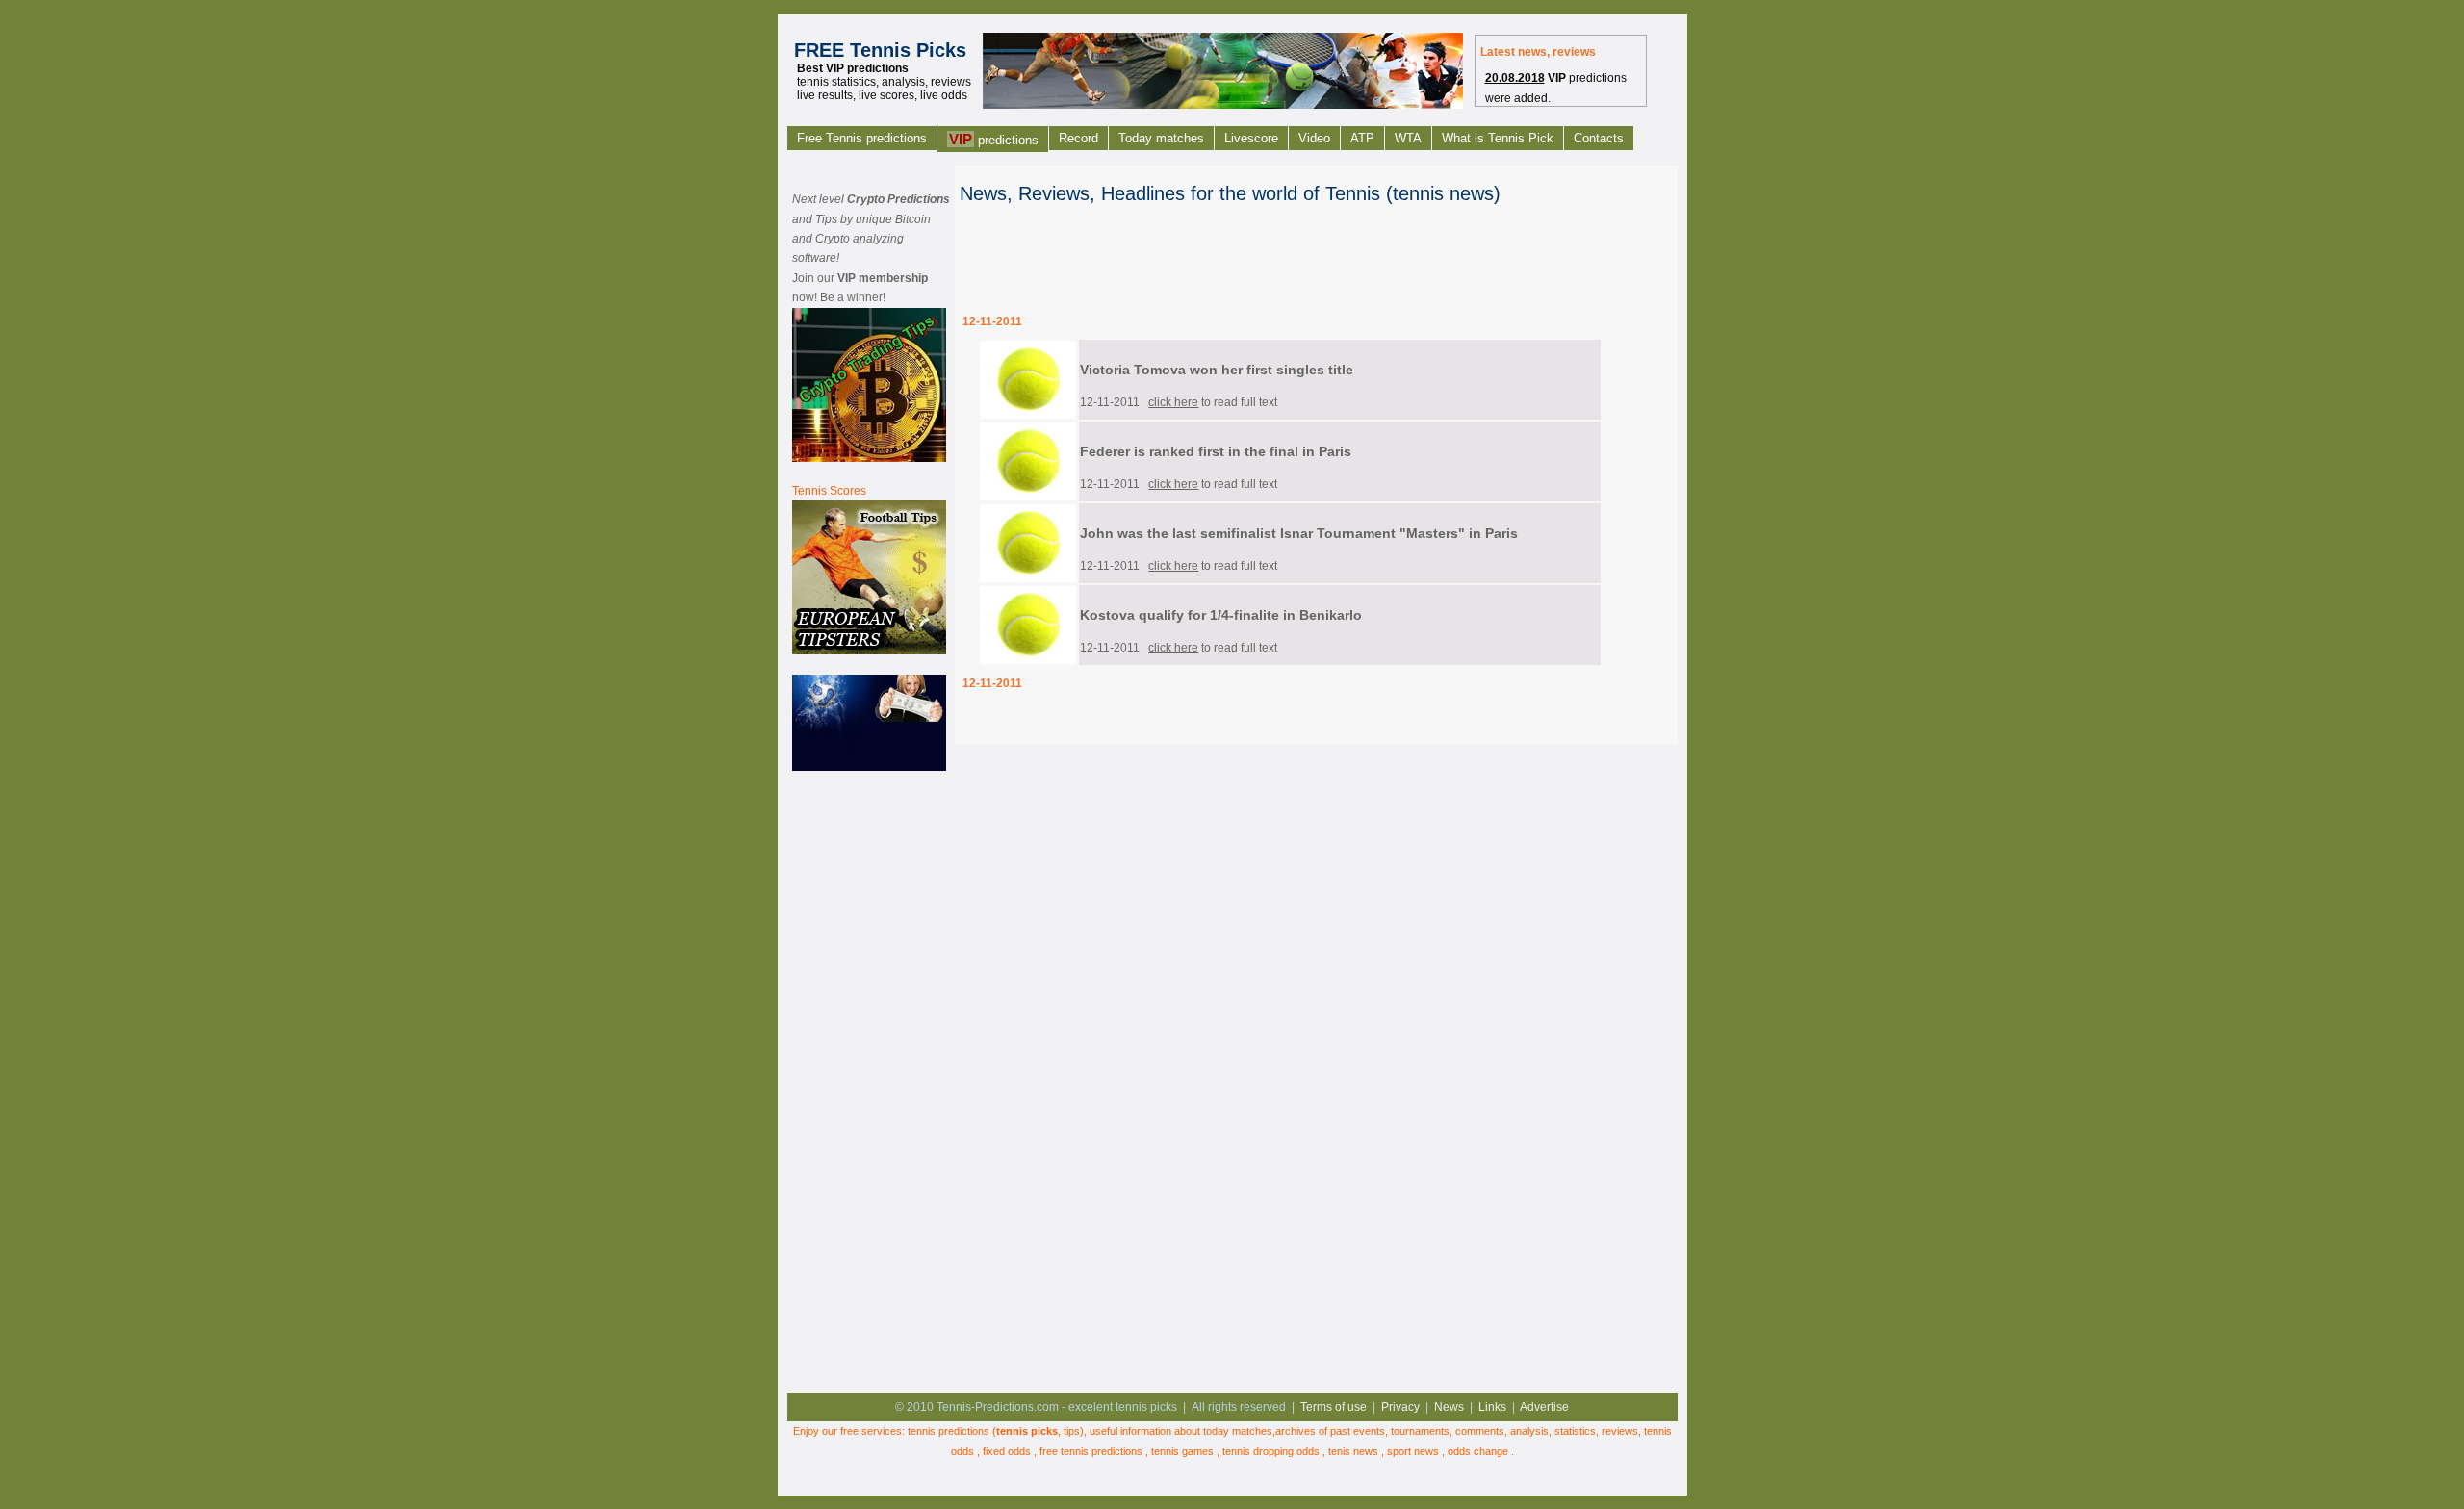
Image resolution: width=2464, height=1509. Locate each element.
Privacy (1400, 1407)
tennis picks (1027, 1431)
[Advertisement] (869, 1079)
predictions (994, 139)
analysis (1529, 1431)
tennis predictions (949, 1431)
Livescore (1251, 138)
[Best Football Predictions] (869, 651)
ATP (1362, 138)
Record (1078, 138)
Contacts (1599, 138)
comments (1480, 1431)
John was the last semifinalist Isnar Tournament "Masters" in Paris (1299, 533)
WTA (1408, 138)
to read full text (1213, 402)
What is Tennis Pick (1498, 138)
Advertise (1544, 1407)
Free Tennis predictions (862, 138)
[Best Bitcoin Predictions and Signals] (869, 458)
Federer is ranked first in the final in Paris (1216, 451)
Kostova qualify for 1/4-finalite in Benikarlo (1221, 615)
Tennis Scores (829, 491)
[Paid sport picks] (869, 767)
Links (1492, 1407)
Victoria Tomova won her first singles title (1217, 370)
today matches (1238, 1431)
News (1449, 1407)
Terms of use (1334, 1407)
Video (1314, 138)
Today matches (1161, 138)
